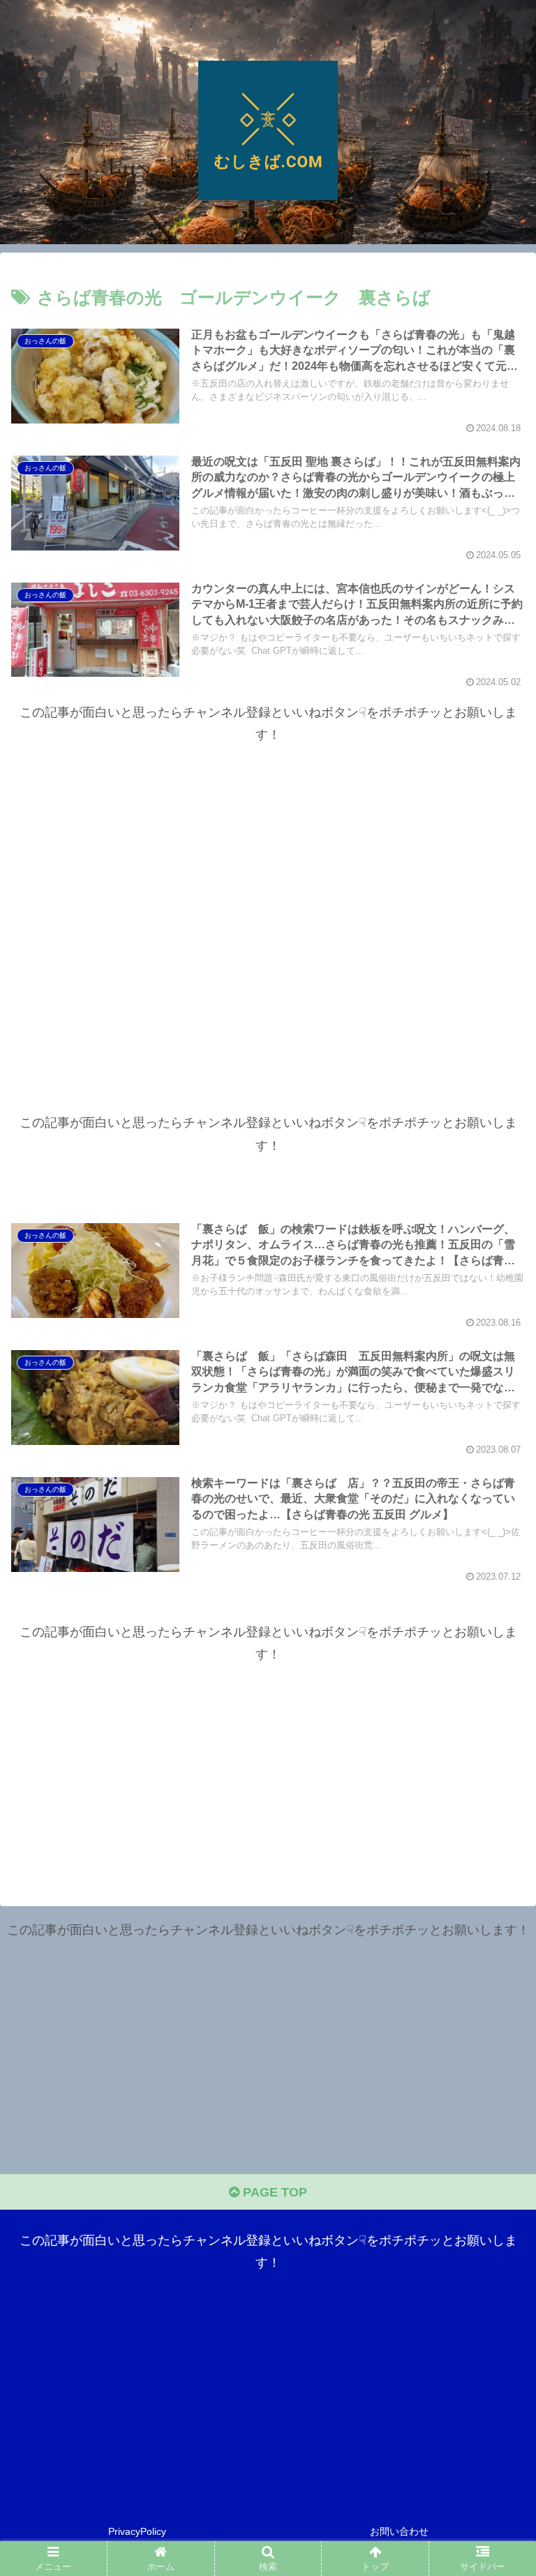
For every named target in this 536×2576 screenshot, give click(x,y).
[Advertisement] (268, 900)
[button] (495, 2062)
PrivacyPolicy (137, 2531)
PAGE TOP (273, 2192)
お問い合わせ (399, 2531)
